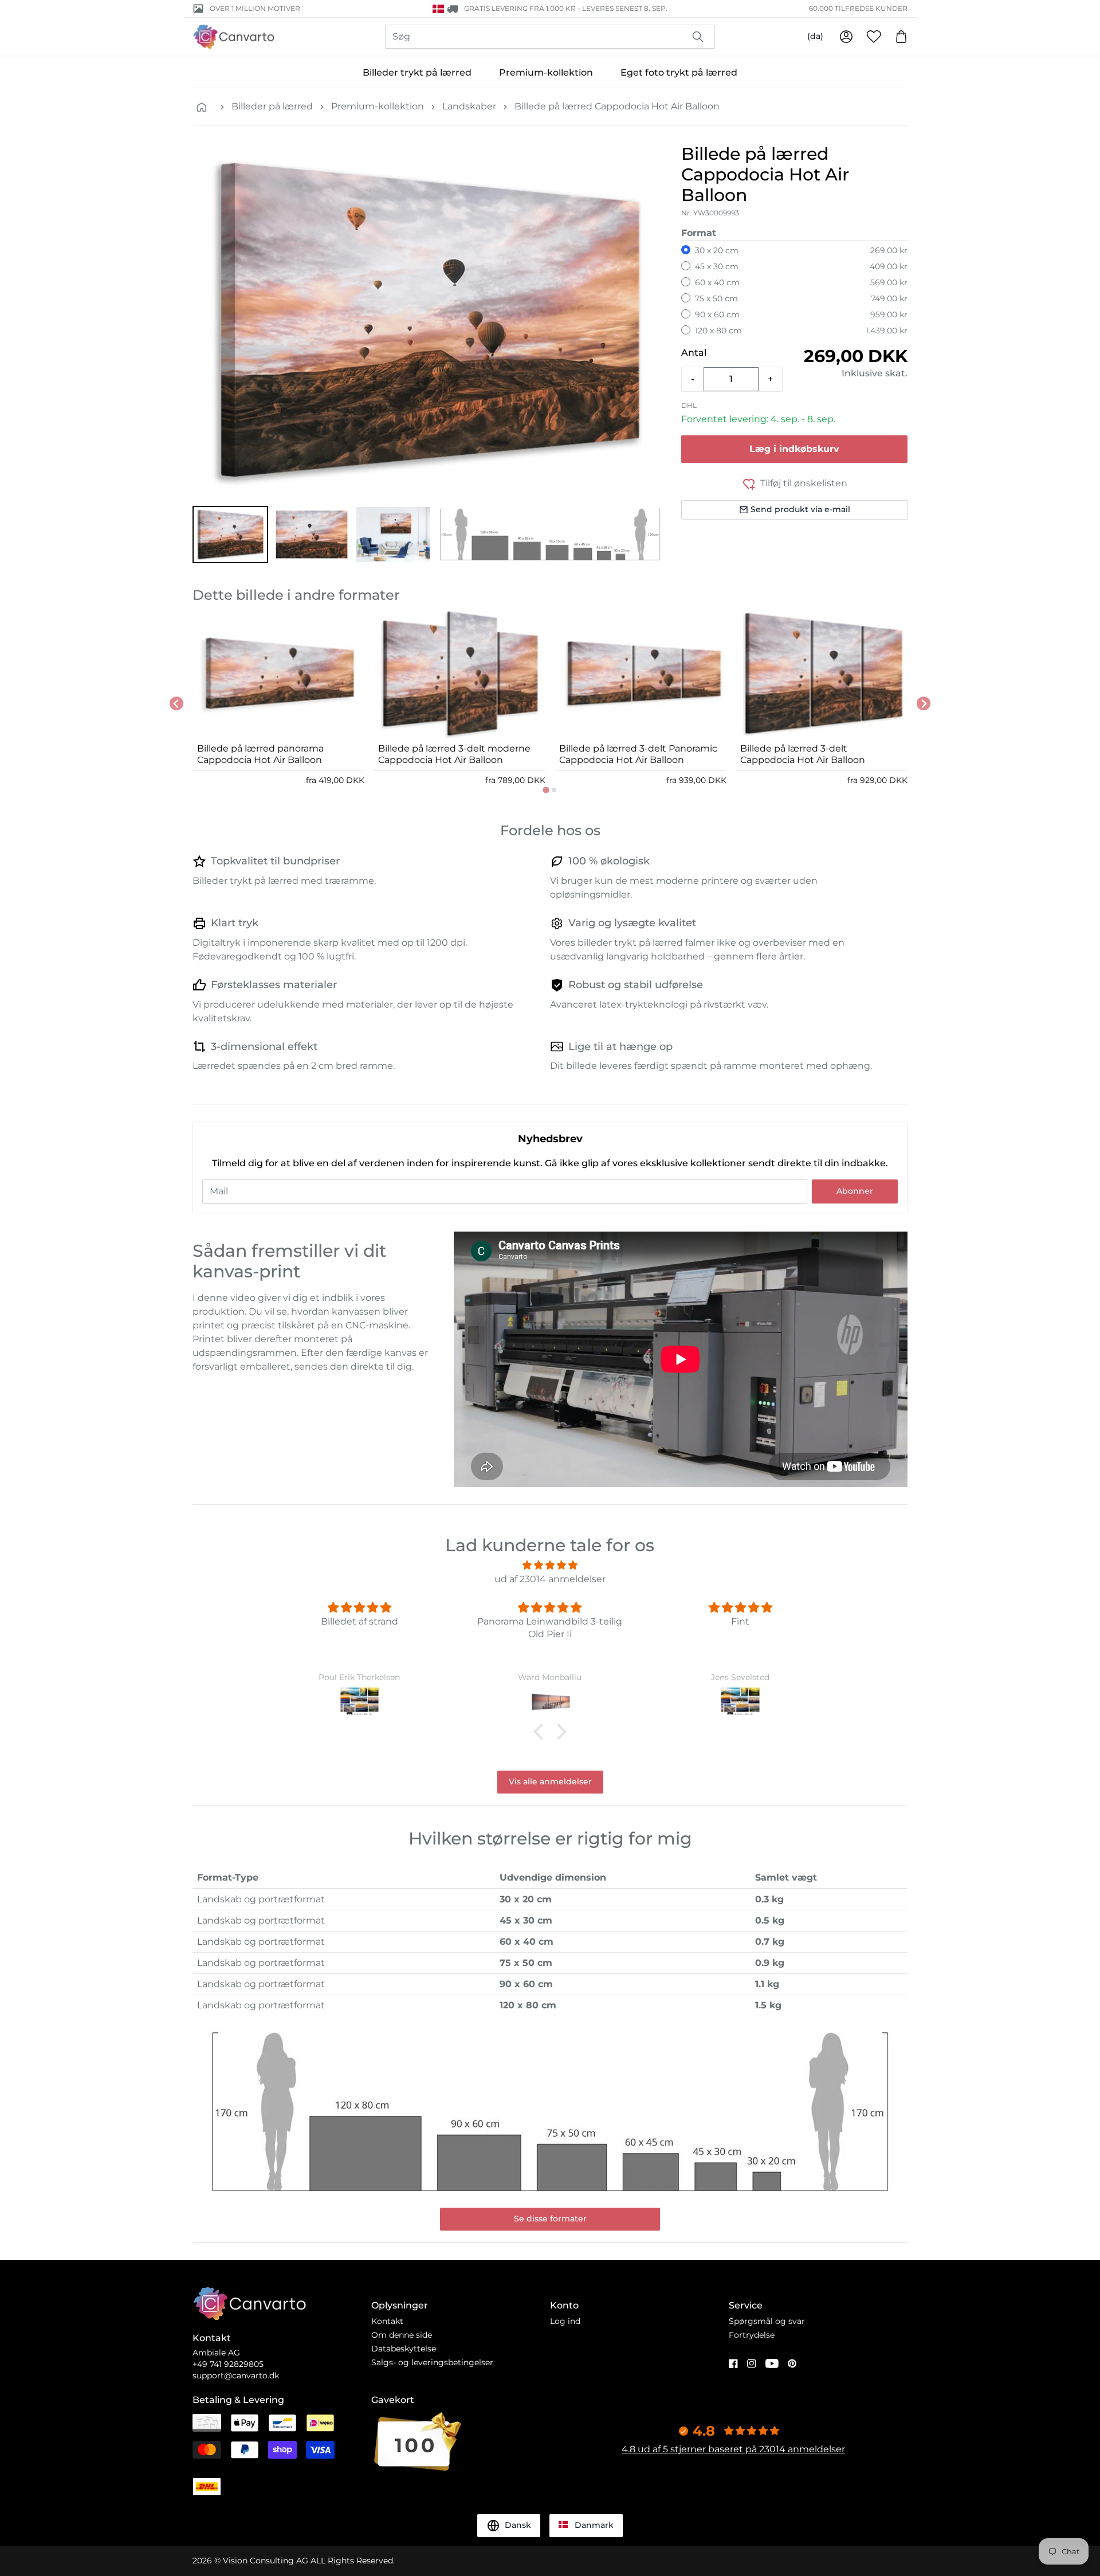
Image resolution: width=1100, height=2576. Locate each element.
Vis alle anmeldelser (550, 1781)
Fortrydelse (752, 2335)
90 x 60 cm (717, 314)
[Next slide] (924, 703)
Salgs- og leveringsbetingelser (432, 2362)
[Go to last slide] (176, 703)
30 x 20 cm (717, 250)
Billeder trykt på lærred (417, 72)
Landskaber (469, 106)
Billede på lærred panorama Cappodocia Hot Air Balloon (260, 754)
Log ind (565, 2321)
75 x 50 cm (716, 298)
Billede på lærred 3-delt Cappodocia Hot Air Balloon (803, 754)
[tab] (546, 790)
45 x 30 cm (717, 266)
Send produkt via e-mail (800, 509)
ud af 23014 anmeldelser (550, 1579)
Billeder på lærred (272, 106)
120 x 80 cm (718, 331)
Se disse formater (550, 2219)
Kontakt (387, 2321)
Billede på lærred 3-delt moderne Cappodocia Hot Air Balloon (454, 754)
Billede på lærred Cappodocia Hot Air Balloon (617, 106)
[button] (230, 534)
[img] (550, 1565)
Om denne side (402, 2335)
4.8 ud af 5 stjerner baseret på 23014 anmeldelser (733, 2449)
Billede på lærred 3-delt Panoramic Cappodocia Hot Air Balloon (638, 754)
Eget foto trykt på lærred (679, 72)
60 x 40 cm (717, 282)
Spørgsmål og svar (767, 2321)
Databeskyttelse (404, 2349)
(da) (815, 36)
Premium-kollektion (546, 72)
